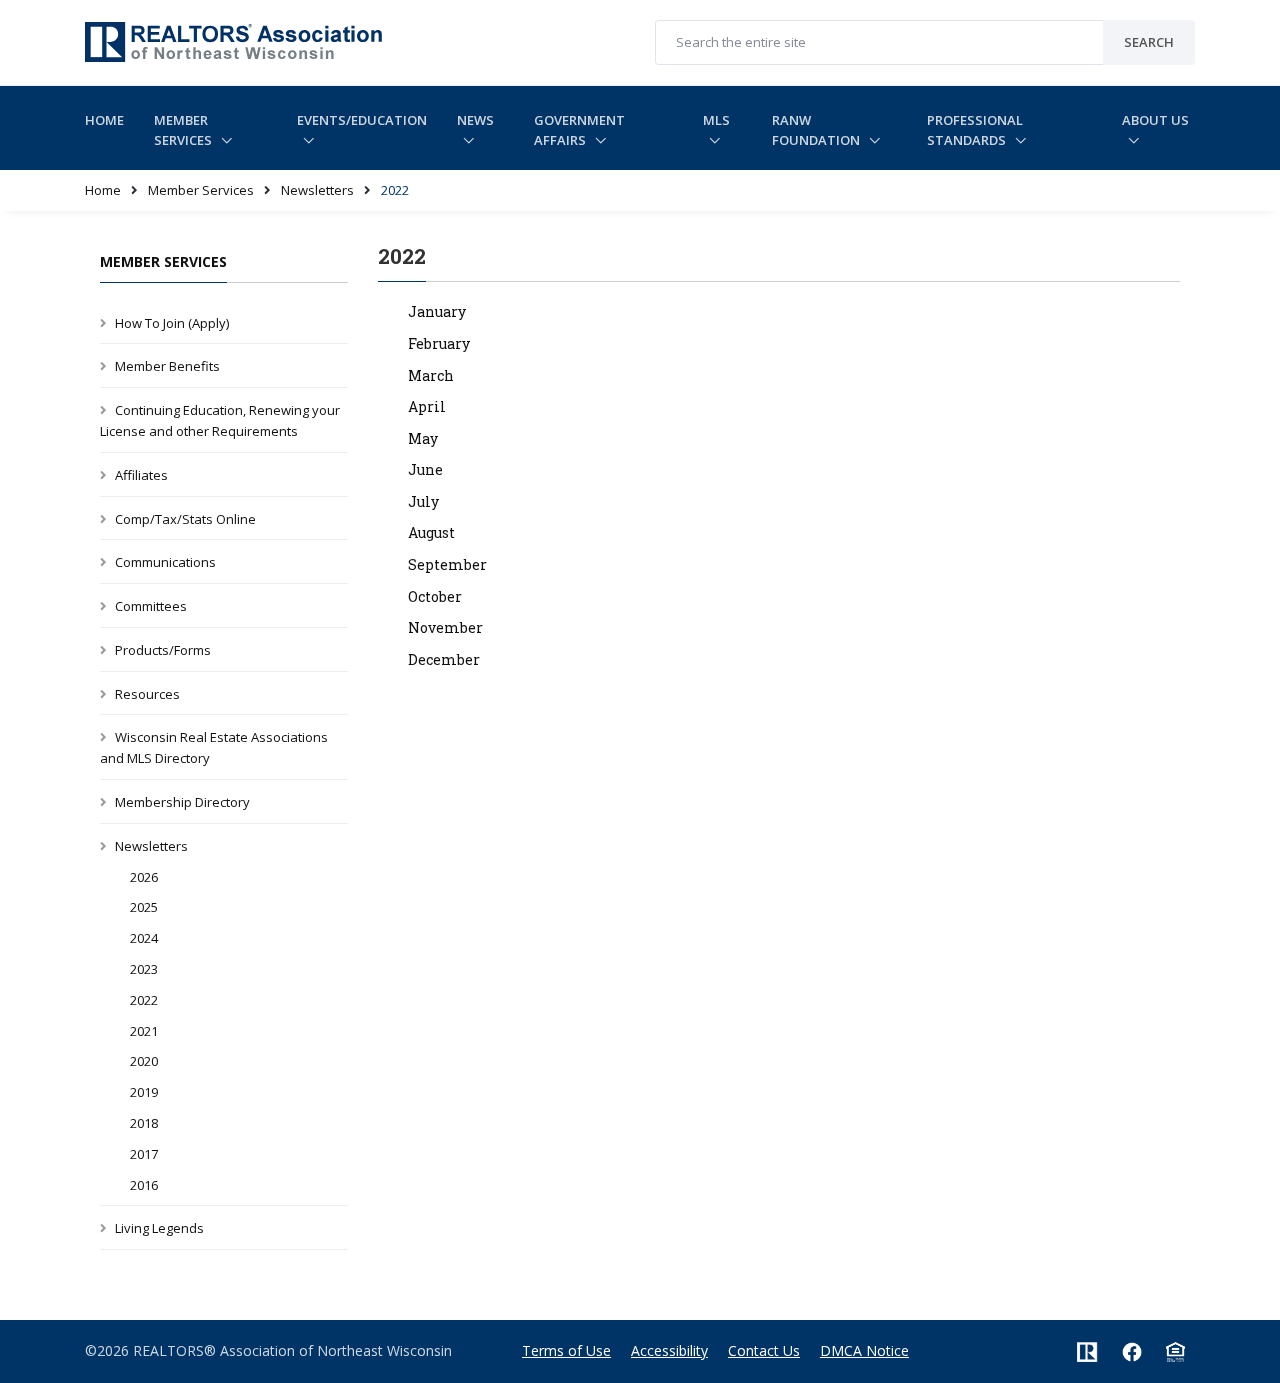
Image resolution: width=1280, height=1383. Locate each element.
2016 (144, 1185)
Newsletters (317, 190)
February (439, 343)
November (445, 627)
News (475, 120)
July (423, 501)
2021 (144, 1031)
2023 (144, 969)
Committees (151, 606)
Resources (147, 694)
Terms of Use (566, 1350)
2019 (144, 1092)
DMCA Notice (864, 1350)
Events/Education (362, 120)
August (431, 532)
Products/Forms (163, 650)
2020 (144, 1061)
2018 (144, 1123)
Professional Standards (975, 130)
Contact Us (764, 1350)
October (435, 596)
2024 (144, 938)
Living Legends (159, 1228)
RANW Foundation (817, 130)
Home (104, 120)
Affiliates (141, 475)
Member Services (184, 130)
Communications (165, 562)
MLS (716, 120)
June (425, 469)
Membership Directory (182, 802)
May (423, 438)
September (447, 564)
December (444, 659)
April (427, 406)
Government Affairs (579, 130)
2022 (144, 1000)
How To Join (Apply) (172, 323)
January (437, 311)
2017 (144, 1154)
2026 (144, 877)
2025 (144, 907)
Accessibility (669, 1350)
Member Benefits (167, 366)
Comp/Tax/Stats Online (185, 519)
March (431, 375)
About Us (1155, 120)
